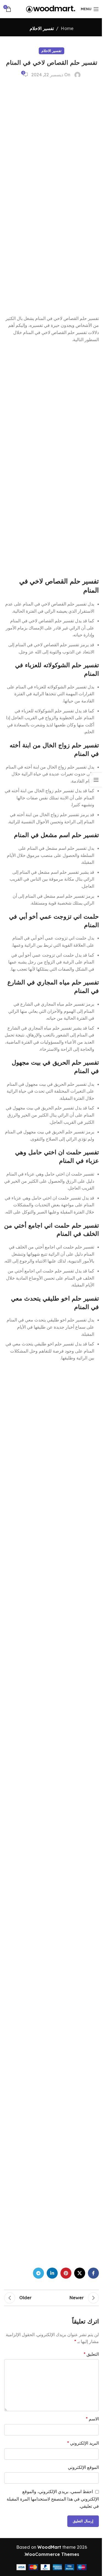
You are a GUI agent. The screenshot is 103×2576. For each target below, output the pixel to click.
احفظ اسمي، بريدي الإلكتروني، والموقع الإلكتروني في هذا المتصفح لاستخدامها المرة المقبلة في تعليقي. (53, 2499)
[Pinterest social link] (66, 2273)
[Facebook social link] (93, 2273)
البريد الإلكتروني (83, 2443)
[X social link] (80, 2273)
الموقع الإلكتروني (83, 2467)
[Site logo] (51, 9)
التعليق (91, 2354)
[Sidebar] (96, 780)
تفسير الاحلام (42, 28)
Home (67, 28)
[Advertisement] (58, 197)
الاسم (92, 2419)
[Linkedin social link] (52, 2273)
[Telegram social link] (38, 2273)
